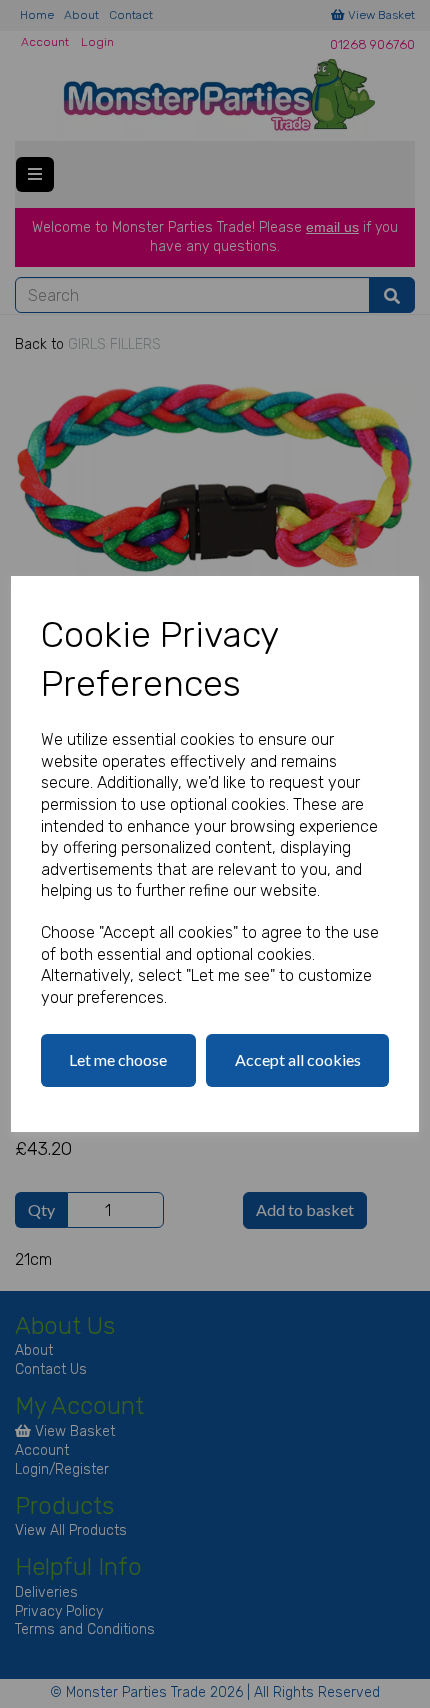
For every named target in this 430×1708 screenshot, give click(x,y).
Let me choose (118, 1059)
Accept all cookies (298, 1059)
